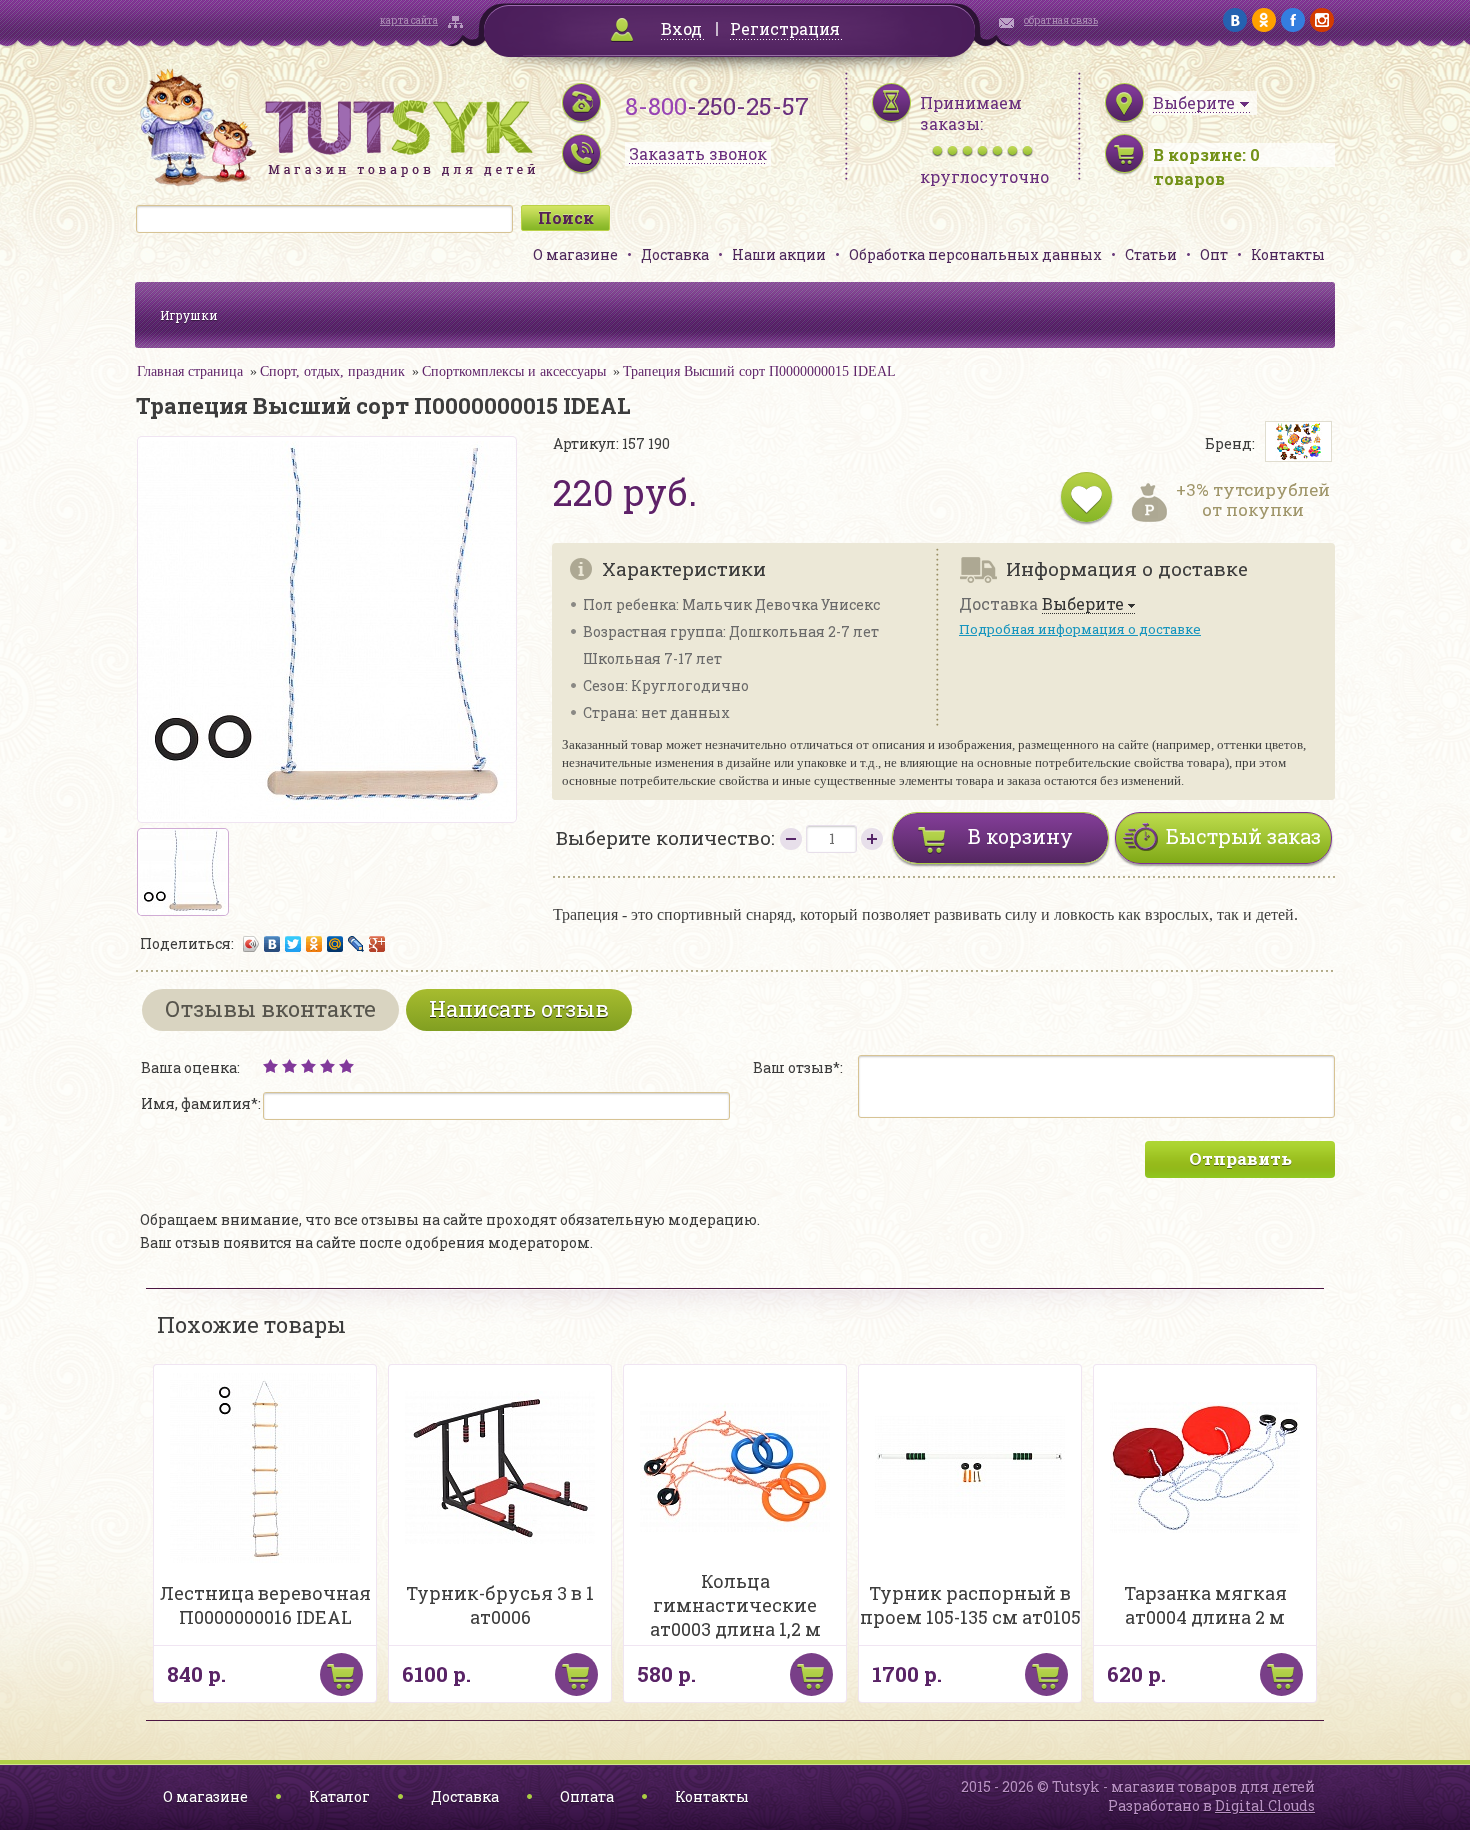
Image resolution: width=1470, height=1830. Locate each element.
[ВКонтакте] (272, 944)
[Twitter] (293, 944)
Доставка (675, 254)
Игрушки (189, 315)
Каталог (339, 1796)
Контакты (1288, 254)
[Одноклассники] (314, 944)
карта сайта (409, 20)
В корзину (1020, 836)
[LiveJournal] (356, 944)
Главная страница (190, 371)
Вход (681, 28)
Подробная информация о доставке (1080, 629)
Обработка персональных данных (975, 254)
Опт (1214, 254)
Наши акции (779, 254)
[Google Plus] (377, 944)
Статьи (1151, 254)
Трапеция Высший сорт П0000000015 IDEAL (759, 371)
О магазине (575, 254)
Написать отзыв (519, 1008)
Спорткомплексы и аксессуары (514, 371)
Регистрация (785, 28)
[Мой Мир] (335, 944)
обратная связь (1061, 20)
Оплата (587, 1796)
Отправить (1240, 1158)
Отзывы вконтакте (270, 1008)
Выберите (1083, 604)
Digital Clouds (1265, 1805)
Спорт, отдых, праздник (332, 371)
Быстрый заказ (1243, 836)
